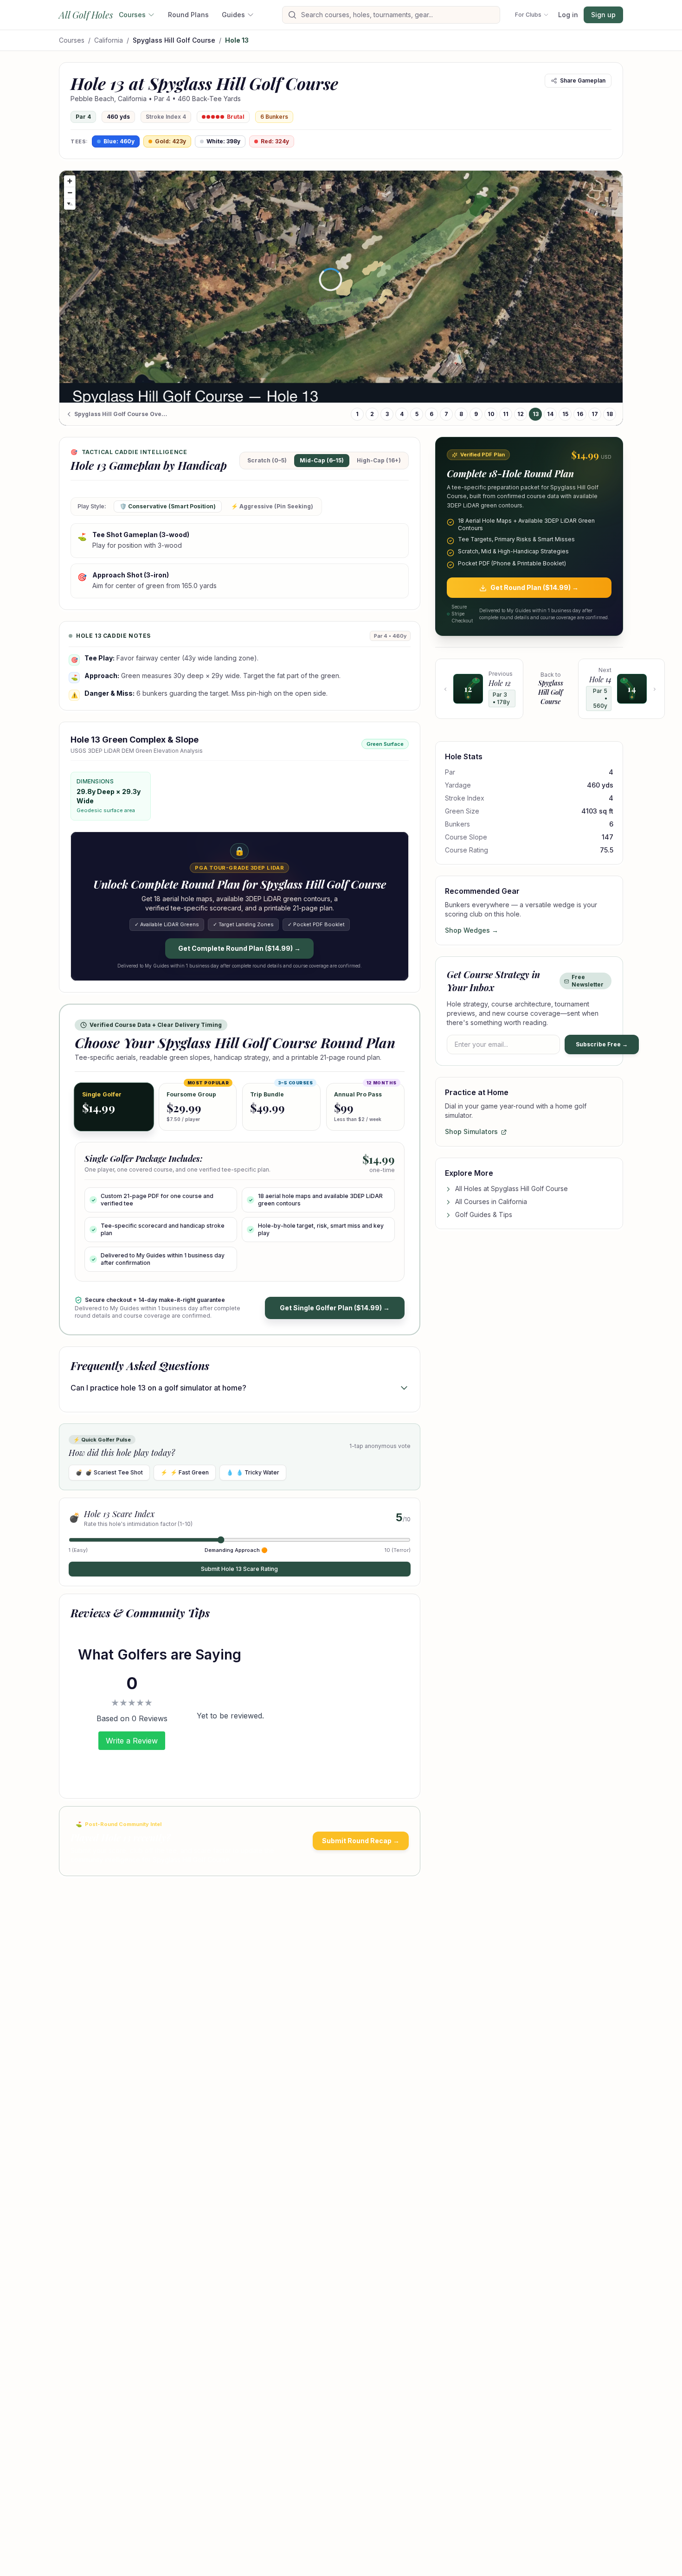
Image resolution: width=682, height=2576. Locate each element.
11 (506, 414)
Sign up (603, 15)
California (109, 40)
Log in (568, 15)
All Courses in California (491, 1202)
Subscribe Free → (602, 1045)
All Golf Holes (86, 15)
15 (565, 414)
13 (536, 414)
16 (580, 414)
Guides (233, 15)
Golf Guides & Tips (484, 1215)
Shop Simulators (471, 1132)
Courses (132, 15)
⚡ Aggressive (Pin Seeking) (272, 506)
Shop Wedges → (472, 931)
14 (550, 414)
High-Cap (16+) (379, 460)
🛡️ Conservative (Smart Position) (168, 506)
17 (595, 414)
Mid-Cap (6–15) (322, 460)
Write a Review (132, 1741)
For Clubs (528, 15)
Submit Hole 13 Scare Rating (239, 1569)
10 (491, 414)
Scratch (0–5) (267, 460)
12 (521, 414)
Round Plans (188, 15)
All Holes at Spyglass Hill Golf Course (511, 1189)
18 (610, 414)
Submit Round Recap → (361, 1841)
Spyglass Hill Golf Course (174, 40)
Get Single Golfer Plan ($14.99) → (335, 1308)
